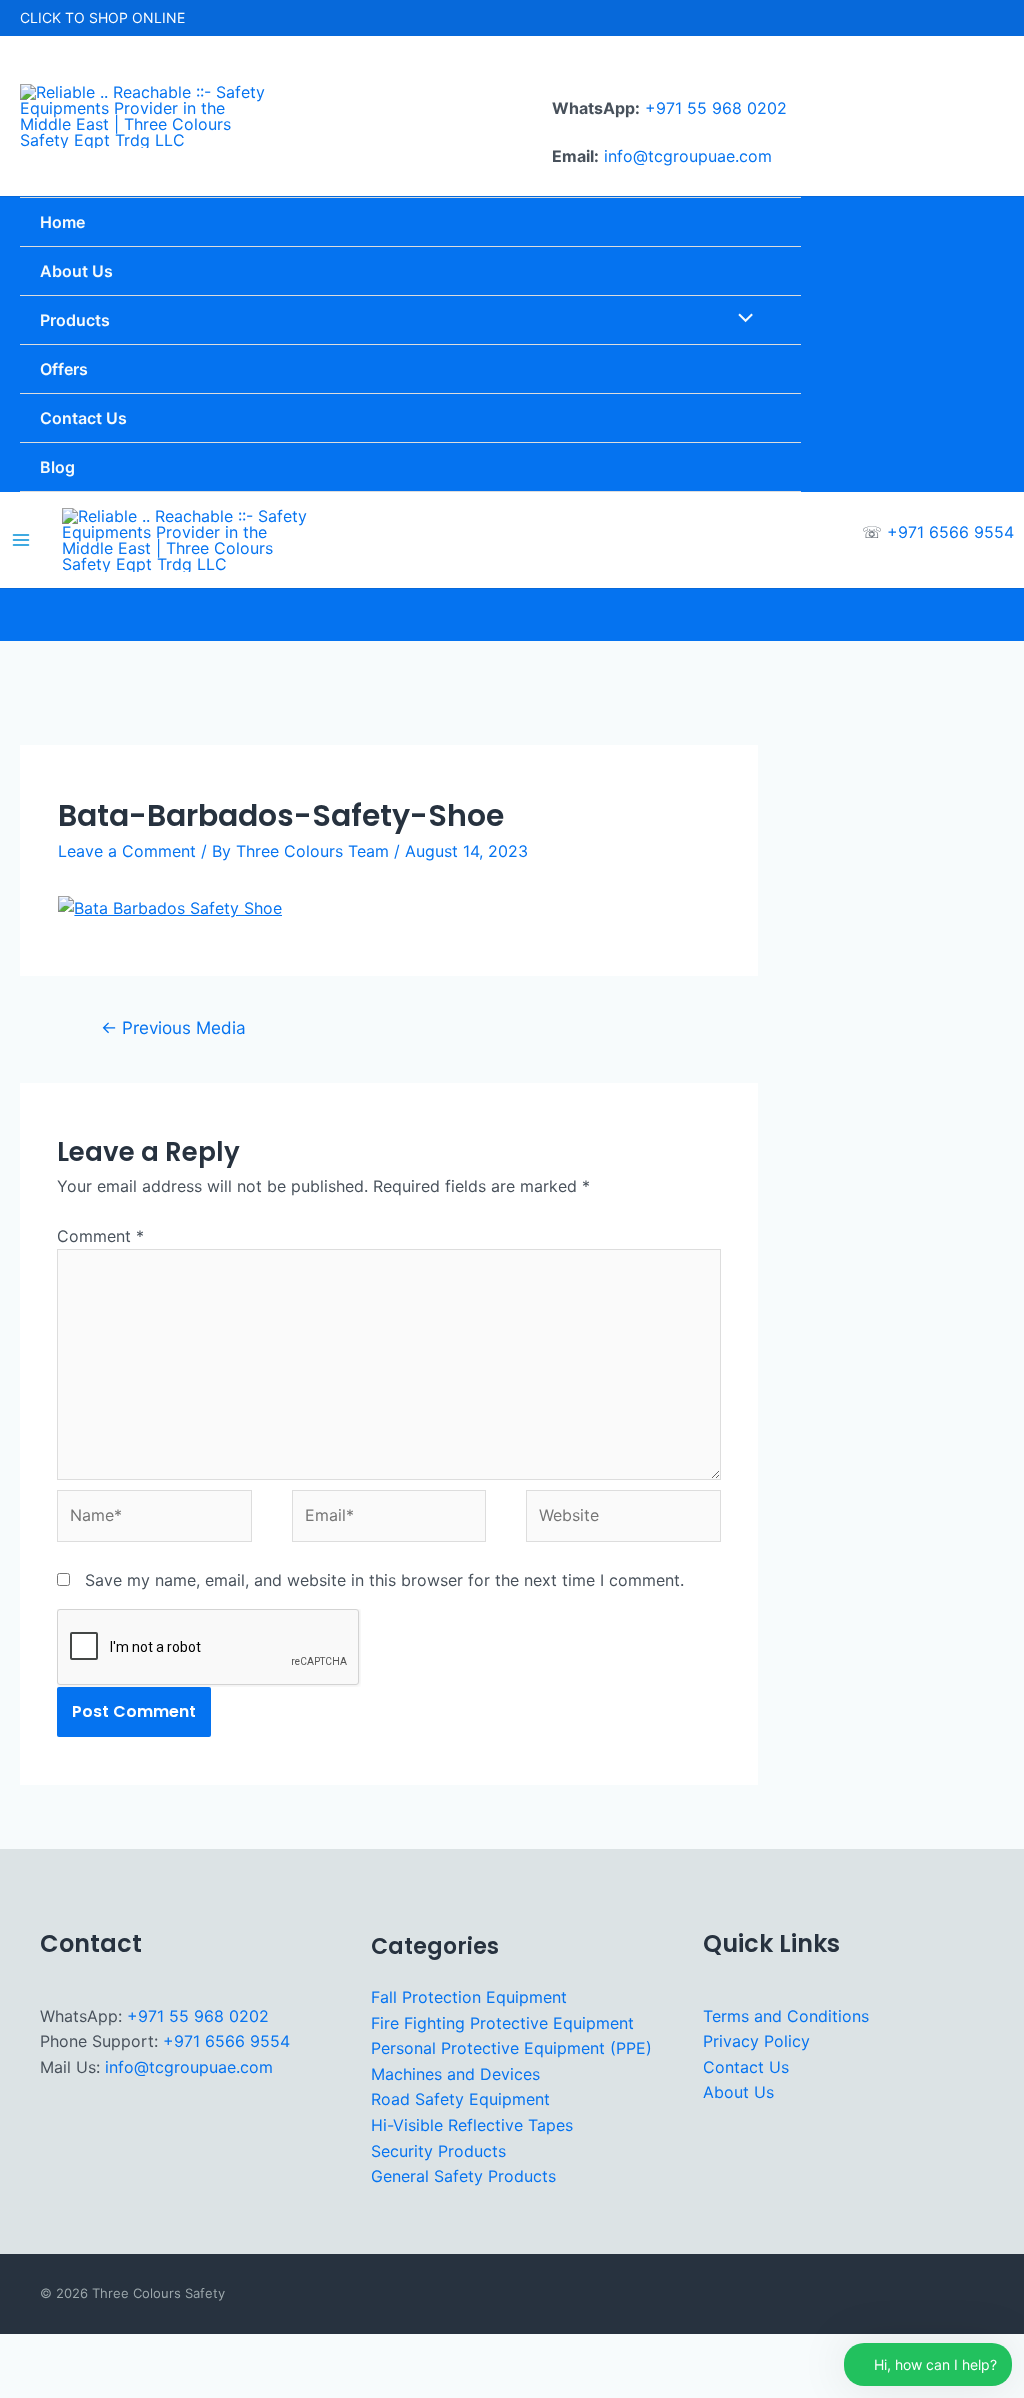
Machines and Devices (455, 2074)
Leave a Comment (127, 851)
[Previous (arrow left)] (28, 2384)
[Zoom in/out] (28, 2352)
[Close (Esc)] (211, 2352)
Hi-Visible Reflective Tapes (472, 2125)
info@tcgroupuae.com (688, 156)
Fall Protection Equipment (469, 1997)
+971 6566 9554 (950, 532)
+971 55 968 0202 (716, 108)
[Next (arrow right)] (89, 2384)
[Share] (150, 2352)
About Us (738, 2092)
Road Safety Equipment (460, 2099)
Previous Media (173, 1027)
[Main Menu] (21, 540)
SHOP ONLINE (137, 17)
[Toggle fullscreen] (89, 2352)
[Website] (623, 1519)
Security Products (438, 2151)
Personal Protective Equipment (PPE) (511, 2048)
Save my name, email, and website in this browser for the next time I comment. (384, 1580)
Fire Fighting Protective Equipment (502, 2023)
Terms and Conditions (786, 2016)
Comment (100, 1236)
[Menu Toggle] (740, 320)
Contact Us (746, 2067)
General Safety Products (463, 2176)
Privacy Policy (756, 2041)
